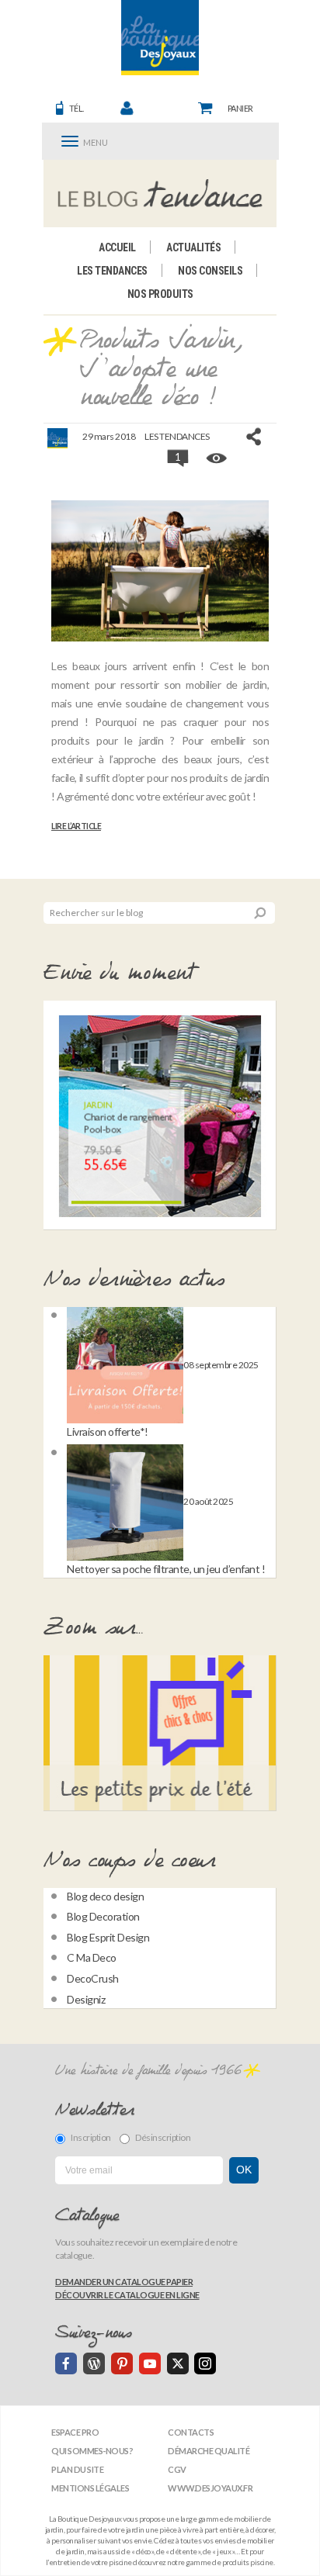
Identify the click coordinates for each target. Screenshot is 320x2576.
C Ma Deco (92, 1957)
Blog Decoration (103, 1916)
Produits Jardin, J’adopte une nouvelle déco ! (161, 370)
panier (240, 108)
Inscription (91, 2137)
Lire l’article (76, 826)
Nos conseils (210, 271)
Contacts (191, 2432)
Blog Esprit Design (108, 1937)
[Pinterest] (122, 2363)
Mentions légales (90, 2488)
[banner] (160, 38)
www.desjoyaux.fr (210, 2488)
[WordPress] (94, 2363)
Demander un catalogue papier (124, 2282)
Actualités (193, 247)
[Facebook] (66, 2363)
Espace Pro (75, 2432)
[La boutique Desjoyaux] (160, 193)
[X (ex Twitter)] (178, 2363)
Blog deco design (105, 1896)
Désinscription (163, 2137)
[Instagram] (205, 2363)
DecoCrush (93, 1978)
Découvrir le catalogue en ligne (127, 2295)
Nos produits (160, 294)
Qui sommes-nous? (92, 2451)
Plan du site (77, 2469)
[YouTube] (150, 2363)
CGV (177, 2469)
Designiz (86, 1999)
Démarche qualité (209, 2451)
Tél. (77, 108)
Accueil (117, 247)
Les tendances (112, 271)
